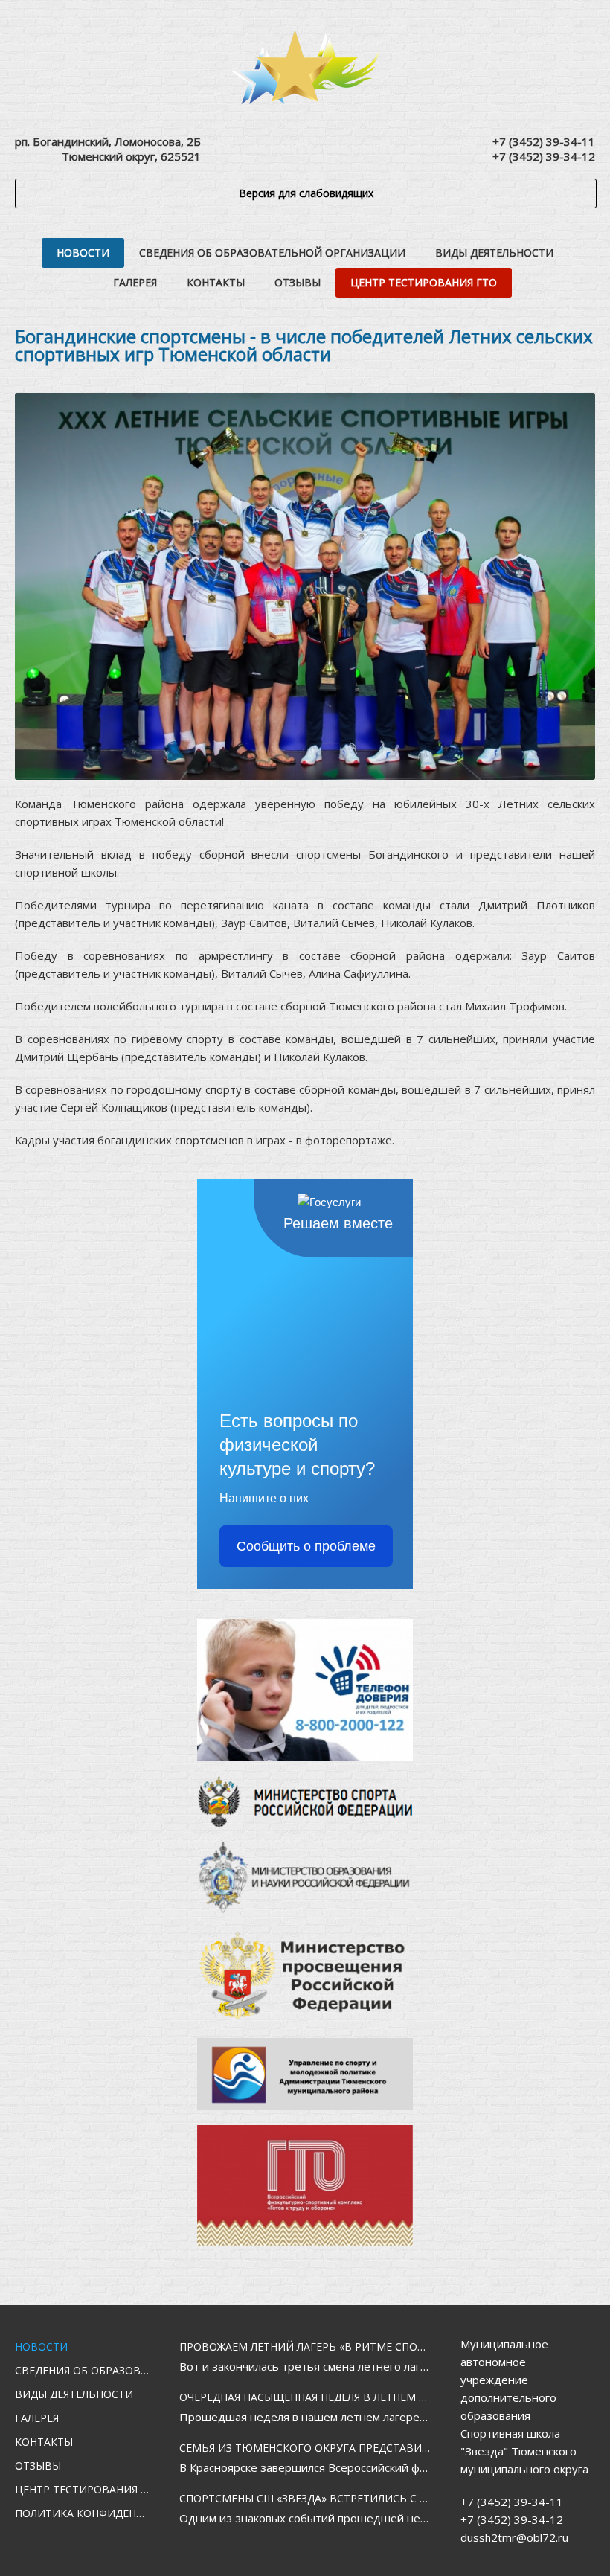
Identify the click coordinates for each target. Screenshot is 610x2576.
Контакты (216, 282)
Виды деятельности (494, 253)
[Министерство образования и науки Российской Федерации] (305, 1878)
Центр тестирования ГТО (424, 282)
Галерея (135, 282)
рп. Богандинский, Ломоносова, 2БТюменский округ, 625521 (108, 149)
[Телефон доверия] (305, 1690)
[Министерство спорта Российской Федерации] (305, 1801)
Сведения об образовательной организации (272, 253)
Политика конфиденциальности (82, 2513)
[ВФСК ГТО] (305, 2185)
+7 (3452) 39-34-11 (544, 141)
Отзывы (298, 282)
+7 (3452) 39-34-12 (544, 156)
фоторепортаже (349, 1140)
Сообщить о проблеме (306, 1546)
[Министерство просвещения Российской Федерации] (305, 1976)
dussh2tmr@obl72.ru (514, 2537)
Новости (83, 253)
